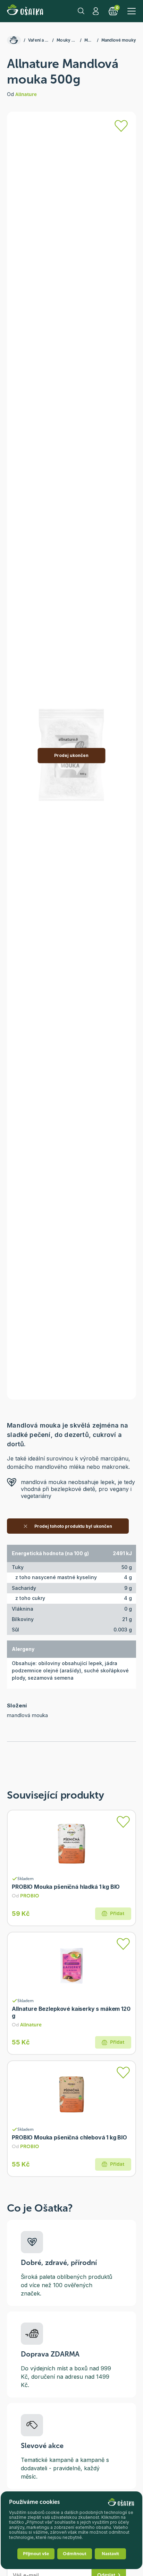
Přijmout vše (36, 2554)
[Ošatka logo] (25, 11)
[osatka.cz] (14, 40)
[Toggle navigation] (132, 11)
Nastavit (110, 2554)
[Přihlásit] (121, 126)
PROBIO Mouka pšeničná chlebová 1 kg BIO (69, 2137)
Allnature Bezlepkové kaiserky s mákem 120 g (71, 2012)
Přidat (117, 1914)
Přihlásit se (96, 11)
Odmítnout (75, 2554)
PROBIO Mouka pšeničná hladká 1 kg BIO (66, 1887)
